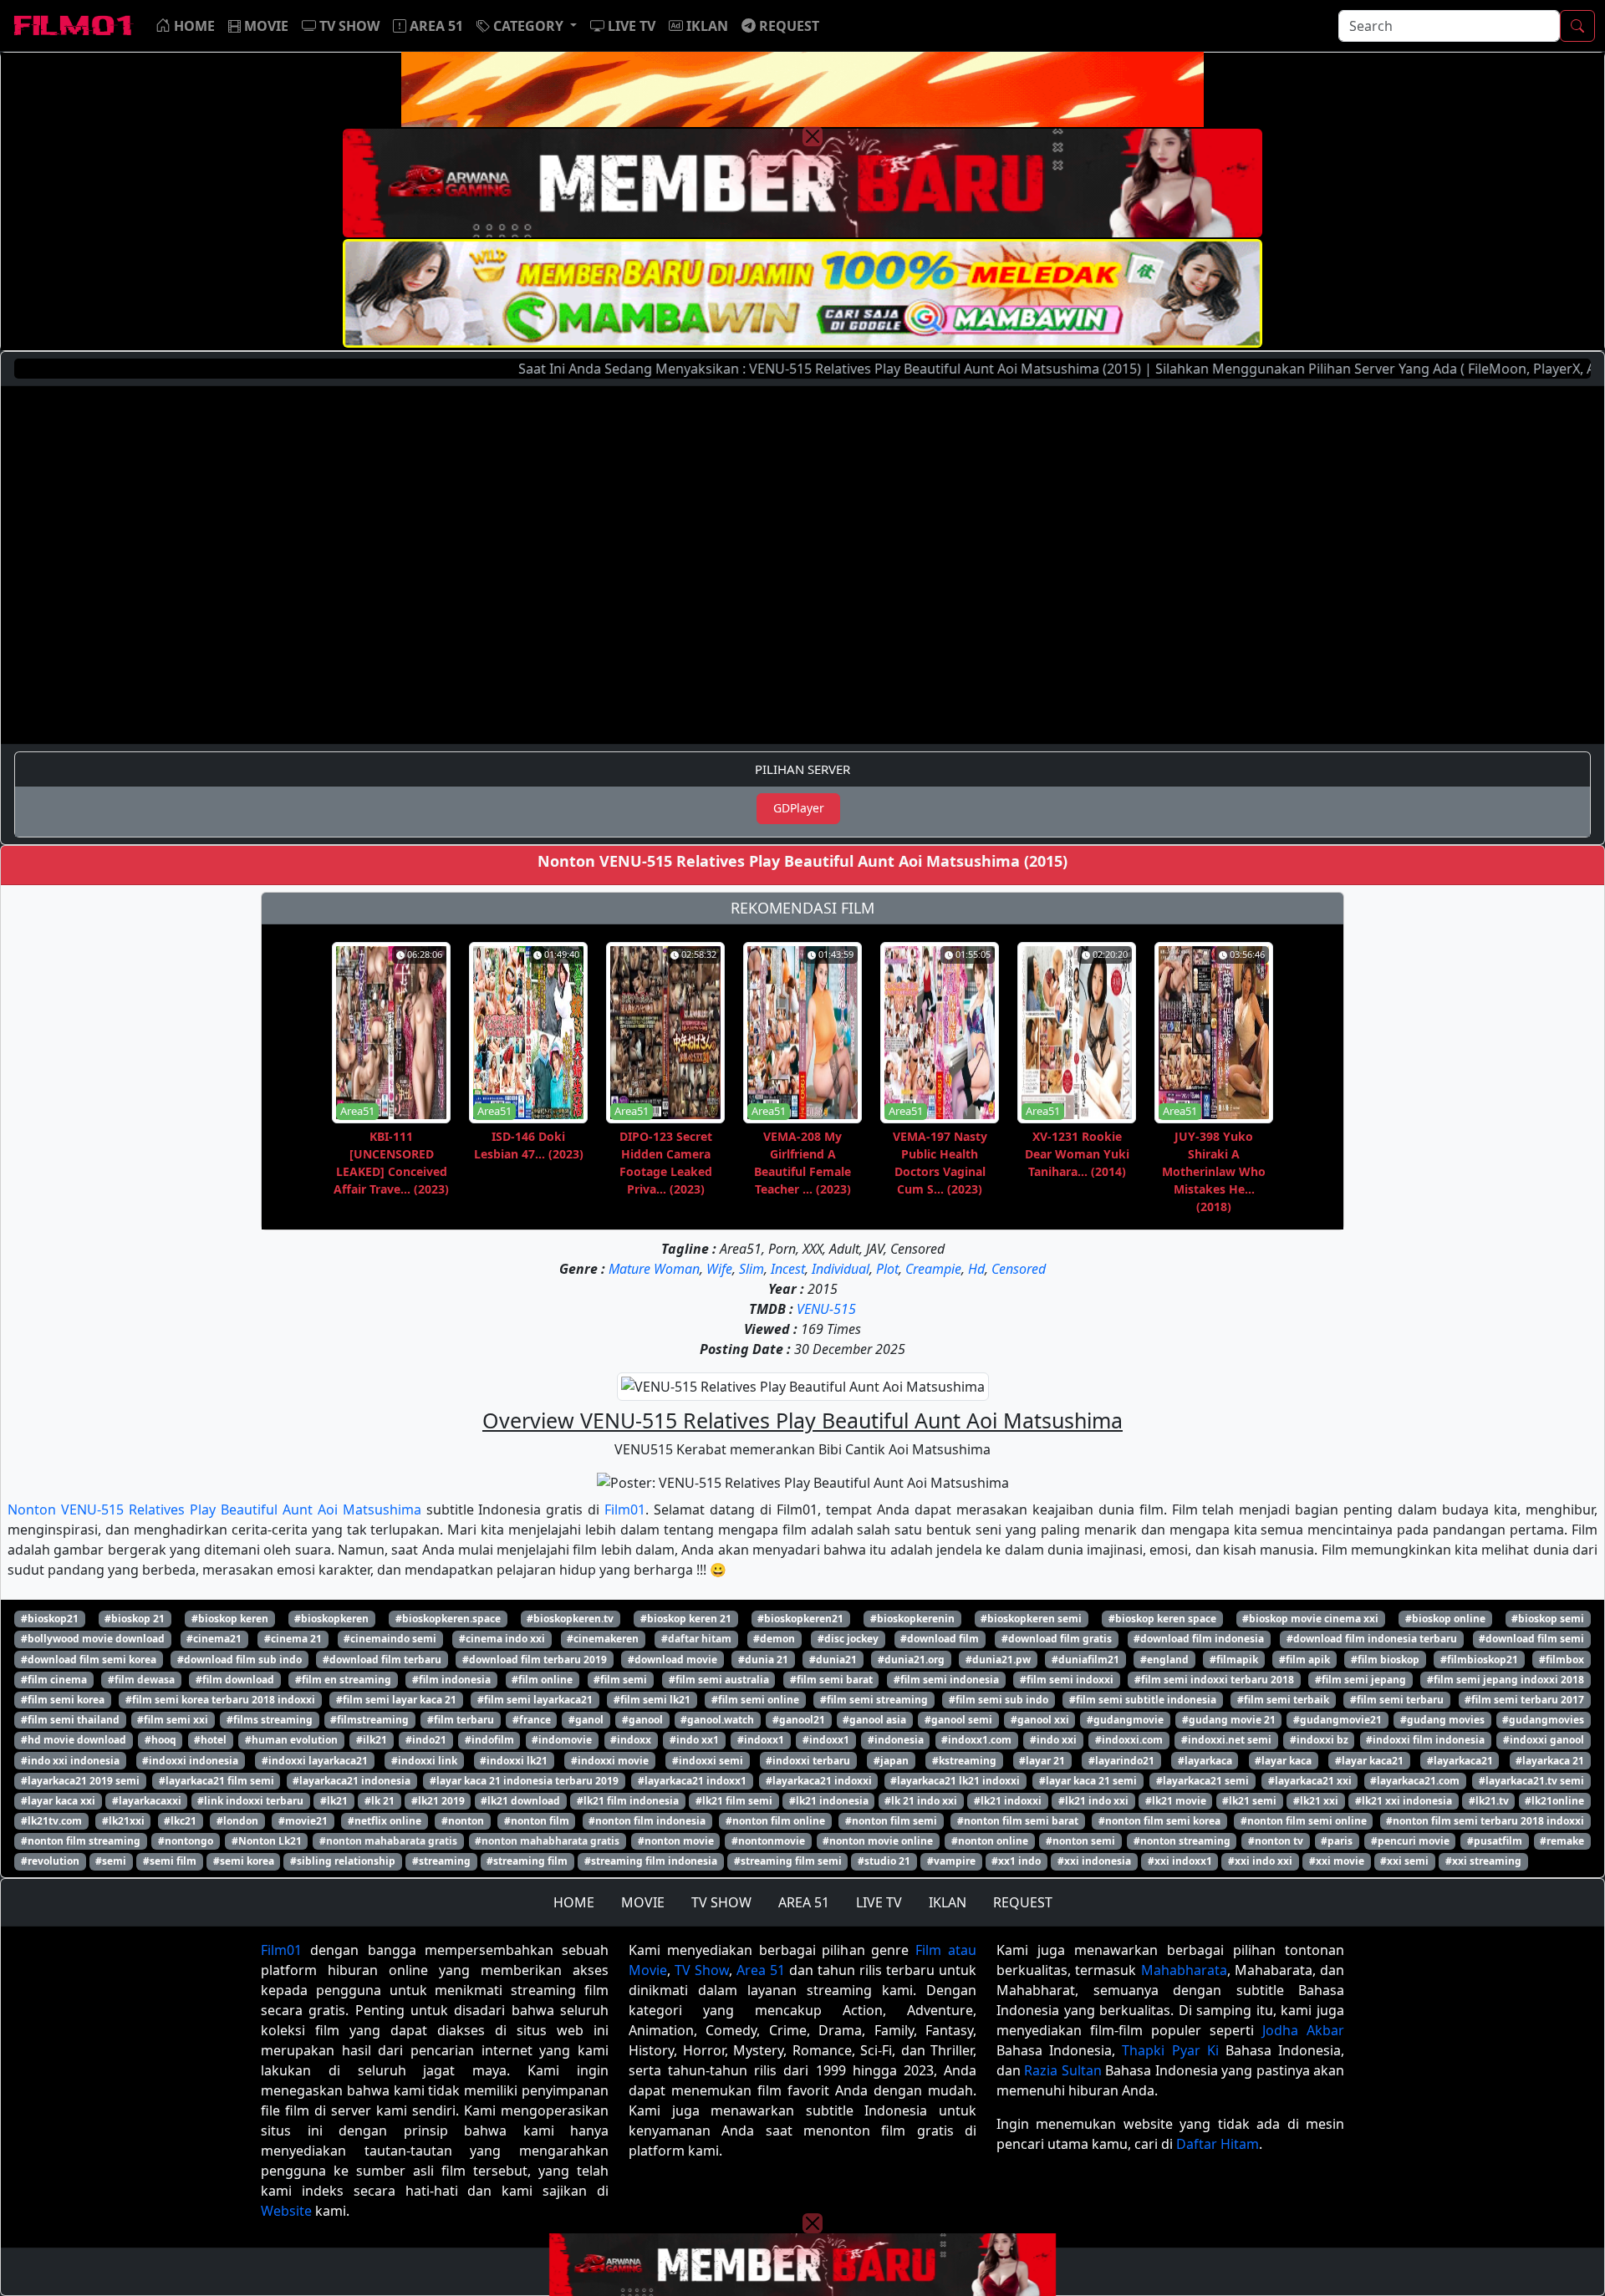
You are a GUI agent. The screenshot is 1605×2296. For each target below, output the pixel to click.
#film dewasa (141, 1680)
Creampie (933, 1269)
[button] (527, 26)
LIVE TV (879, 1902)
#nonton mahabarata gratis (388, 1841)
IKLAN (948, 1902)
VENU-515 (826, 1309)
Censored (1019, 1269)
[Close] (813, 136)
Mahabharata (1184, 1970)
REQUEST (1023, 1902)
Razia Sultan (1062, 2070)
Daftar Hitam (1218, 2144)
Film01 (625, 1509)
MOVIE (643, 1902)
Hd (976, 1269)
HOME (574, 1902)
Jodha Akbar (1303, 2030)
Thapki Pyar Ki (1170, 2050)
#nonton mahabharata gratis (547, 1841)
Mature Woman (654, 1269)
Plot (887, 1269)
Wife (719, 1269)
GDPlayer (799, 808)
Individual (841, 1269)
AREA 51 (804, 1902)
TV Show (702, 1970)
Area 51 (761, 1970)
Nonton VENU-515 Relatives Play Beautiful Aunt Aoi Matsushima (214, 1509)
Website (286, 2211)
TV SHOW (721, 1902)
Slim (752, 1269)
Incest (788, 1269)
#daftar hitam (696, 1639)
